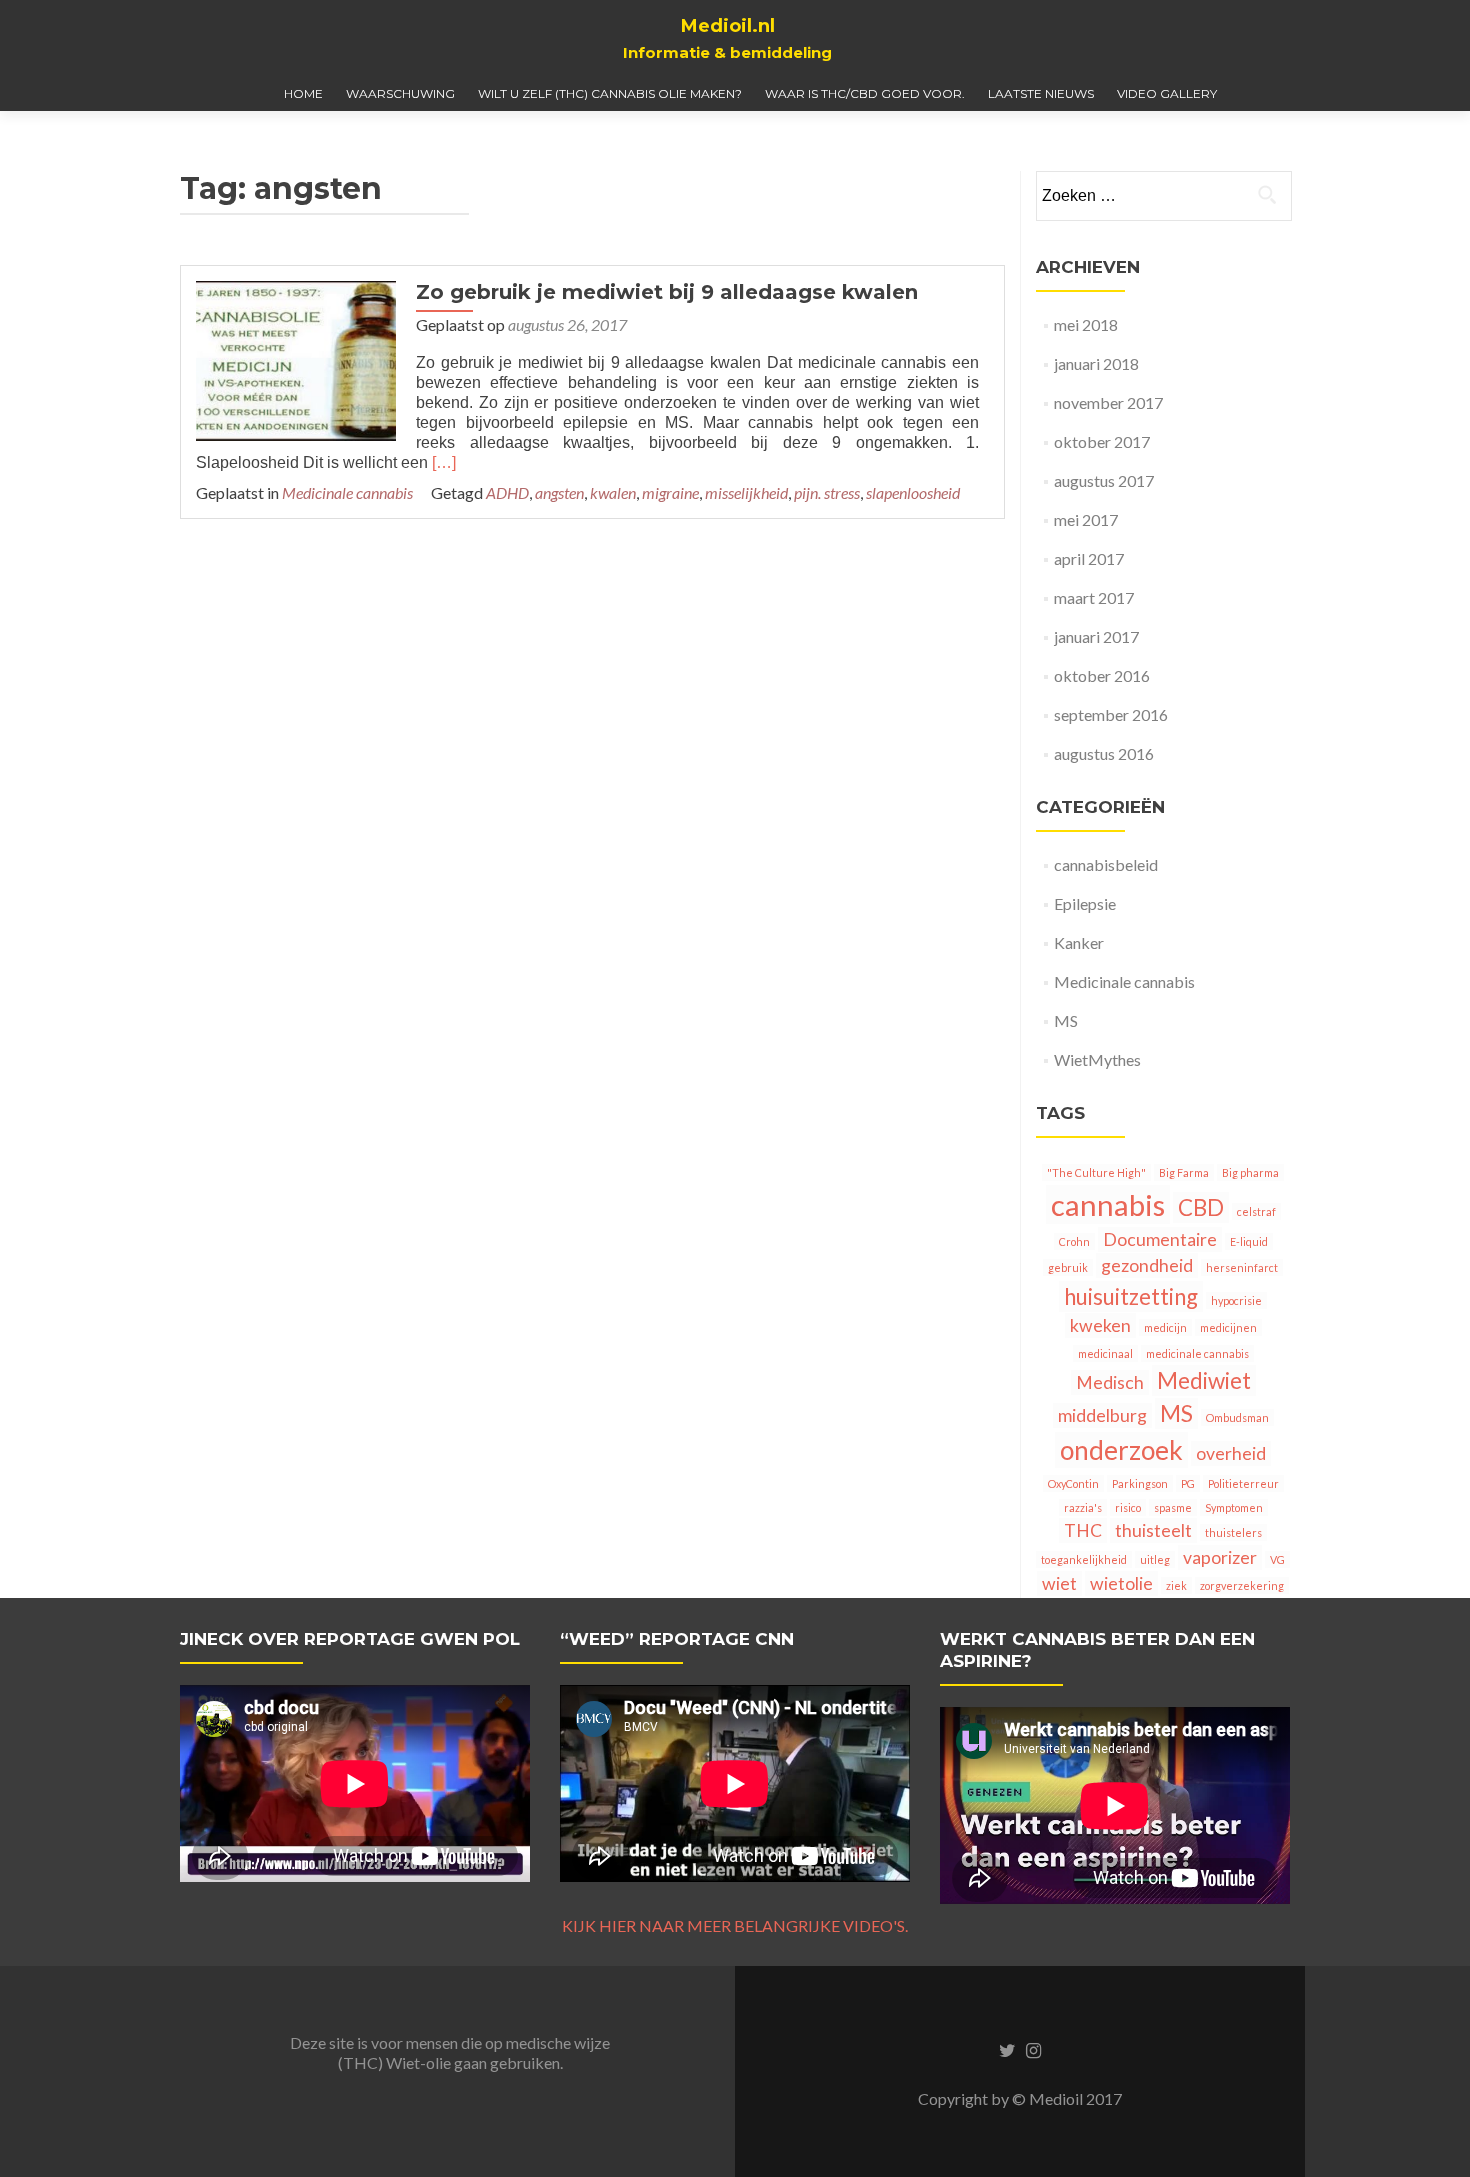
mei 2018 (1086, 324)
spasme (1173, 1507)
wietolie (1121, 1583)
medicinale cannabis (1197, 1353)
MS (1066, 1020)
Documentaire (1160, 1239)
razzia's (1083, 1507)
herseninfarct (1242, 1267)
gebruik (1068, 1267)
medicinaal (1105, 1353)
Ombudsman (1237, 1417)
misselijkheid (746, 492)
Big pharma (1250, 1172)
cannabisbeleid (1106, 864)
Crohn (1074, 1241)
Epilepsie (1085, 903)
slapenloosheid (913, 492)
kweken (1100, 1325)
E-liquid (1249, 1241)
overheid (1231, 1453)
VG (1277, 1559)
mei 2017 (1086, 519)
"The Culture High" (1096, 1172)
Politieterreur (1243, 1483)
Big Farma (1184, 1172)
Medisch (1110, 1382)
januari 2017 (1096, 636)
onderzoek (1121, 1450)
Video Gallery (1167, 93)
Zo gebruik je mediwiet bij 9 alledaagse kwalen (667, 292)
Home (303, 93)
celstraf (1256, 1211)
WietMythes (1097, 1059)
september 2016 (1111, 714)
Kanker (1079, 942)
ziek (1176, 1585)
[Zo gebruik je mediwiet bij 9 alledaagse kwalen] (296, 358)
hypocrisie (1236, 1300)
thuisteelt (1153, 1530)
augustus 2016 (1104, 753)
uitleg (1155, 1559)
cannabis (1108, 1204)
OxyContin (1073, 1483)
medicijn (1165, 1327)
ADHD (507, 492)
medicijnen (1228, 1327)
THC (1083, 1530)
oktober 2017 (1102, 441)
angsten (559, 492)
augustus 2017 (1104, 480)
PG (1188, 1483)
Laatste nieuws (1041, 93)
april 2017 (1089, 558)
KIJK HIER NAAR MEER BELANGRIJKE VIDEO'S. (735, 1925)
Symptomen (1234, 1507)
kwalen (613, 492)
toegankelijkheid (1084, 1559)
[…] (444, 462)
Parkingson (1140, 1483)
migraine (670, 492)
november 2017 (1108, 402)
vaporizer (1220, 1557)
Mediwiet (1204, 1380)
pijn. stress (827, 492)
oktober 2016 (1102, 675)
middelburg (1102, 1415)
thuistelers (1233, 1532)
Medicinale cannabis (347, 492)
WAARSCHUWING (400, 93)
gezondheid (1147, 1265)
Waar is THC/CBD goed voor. (865, 93)
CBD (1201, 1207)
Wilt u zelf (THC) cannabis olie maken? (610, 93)
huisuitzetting (1131, 1296)
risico (1128, 1507)
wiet (1059, 1583)
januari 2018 (1096, 363)
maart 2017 (1094, 597)
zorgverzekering (1242, 1585)
